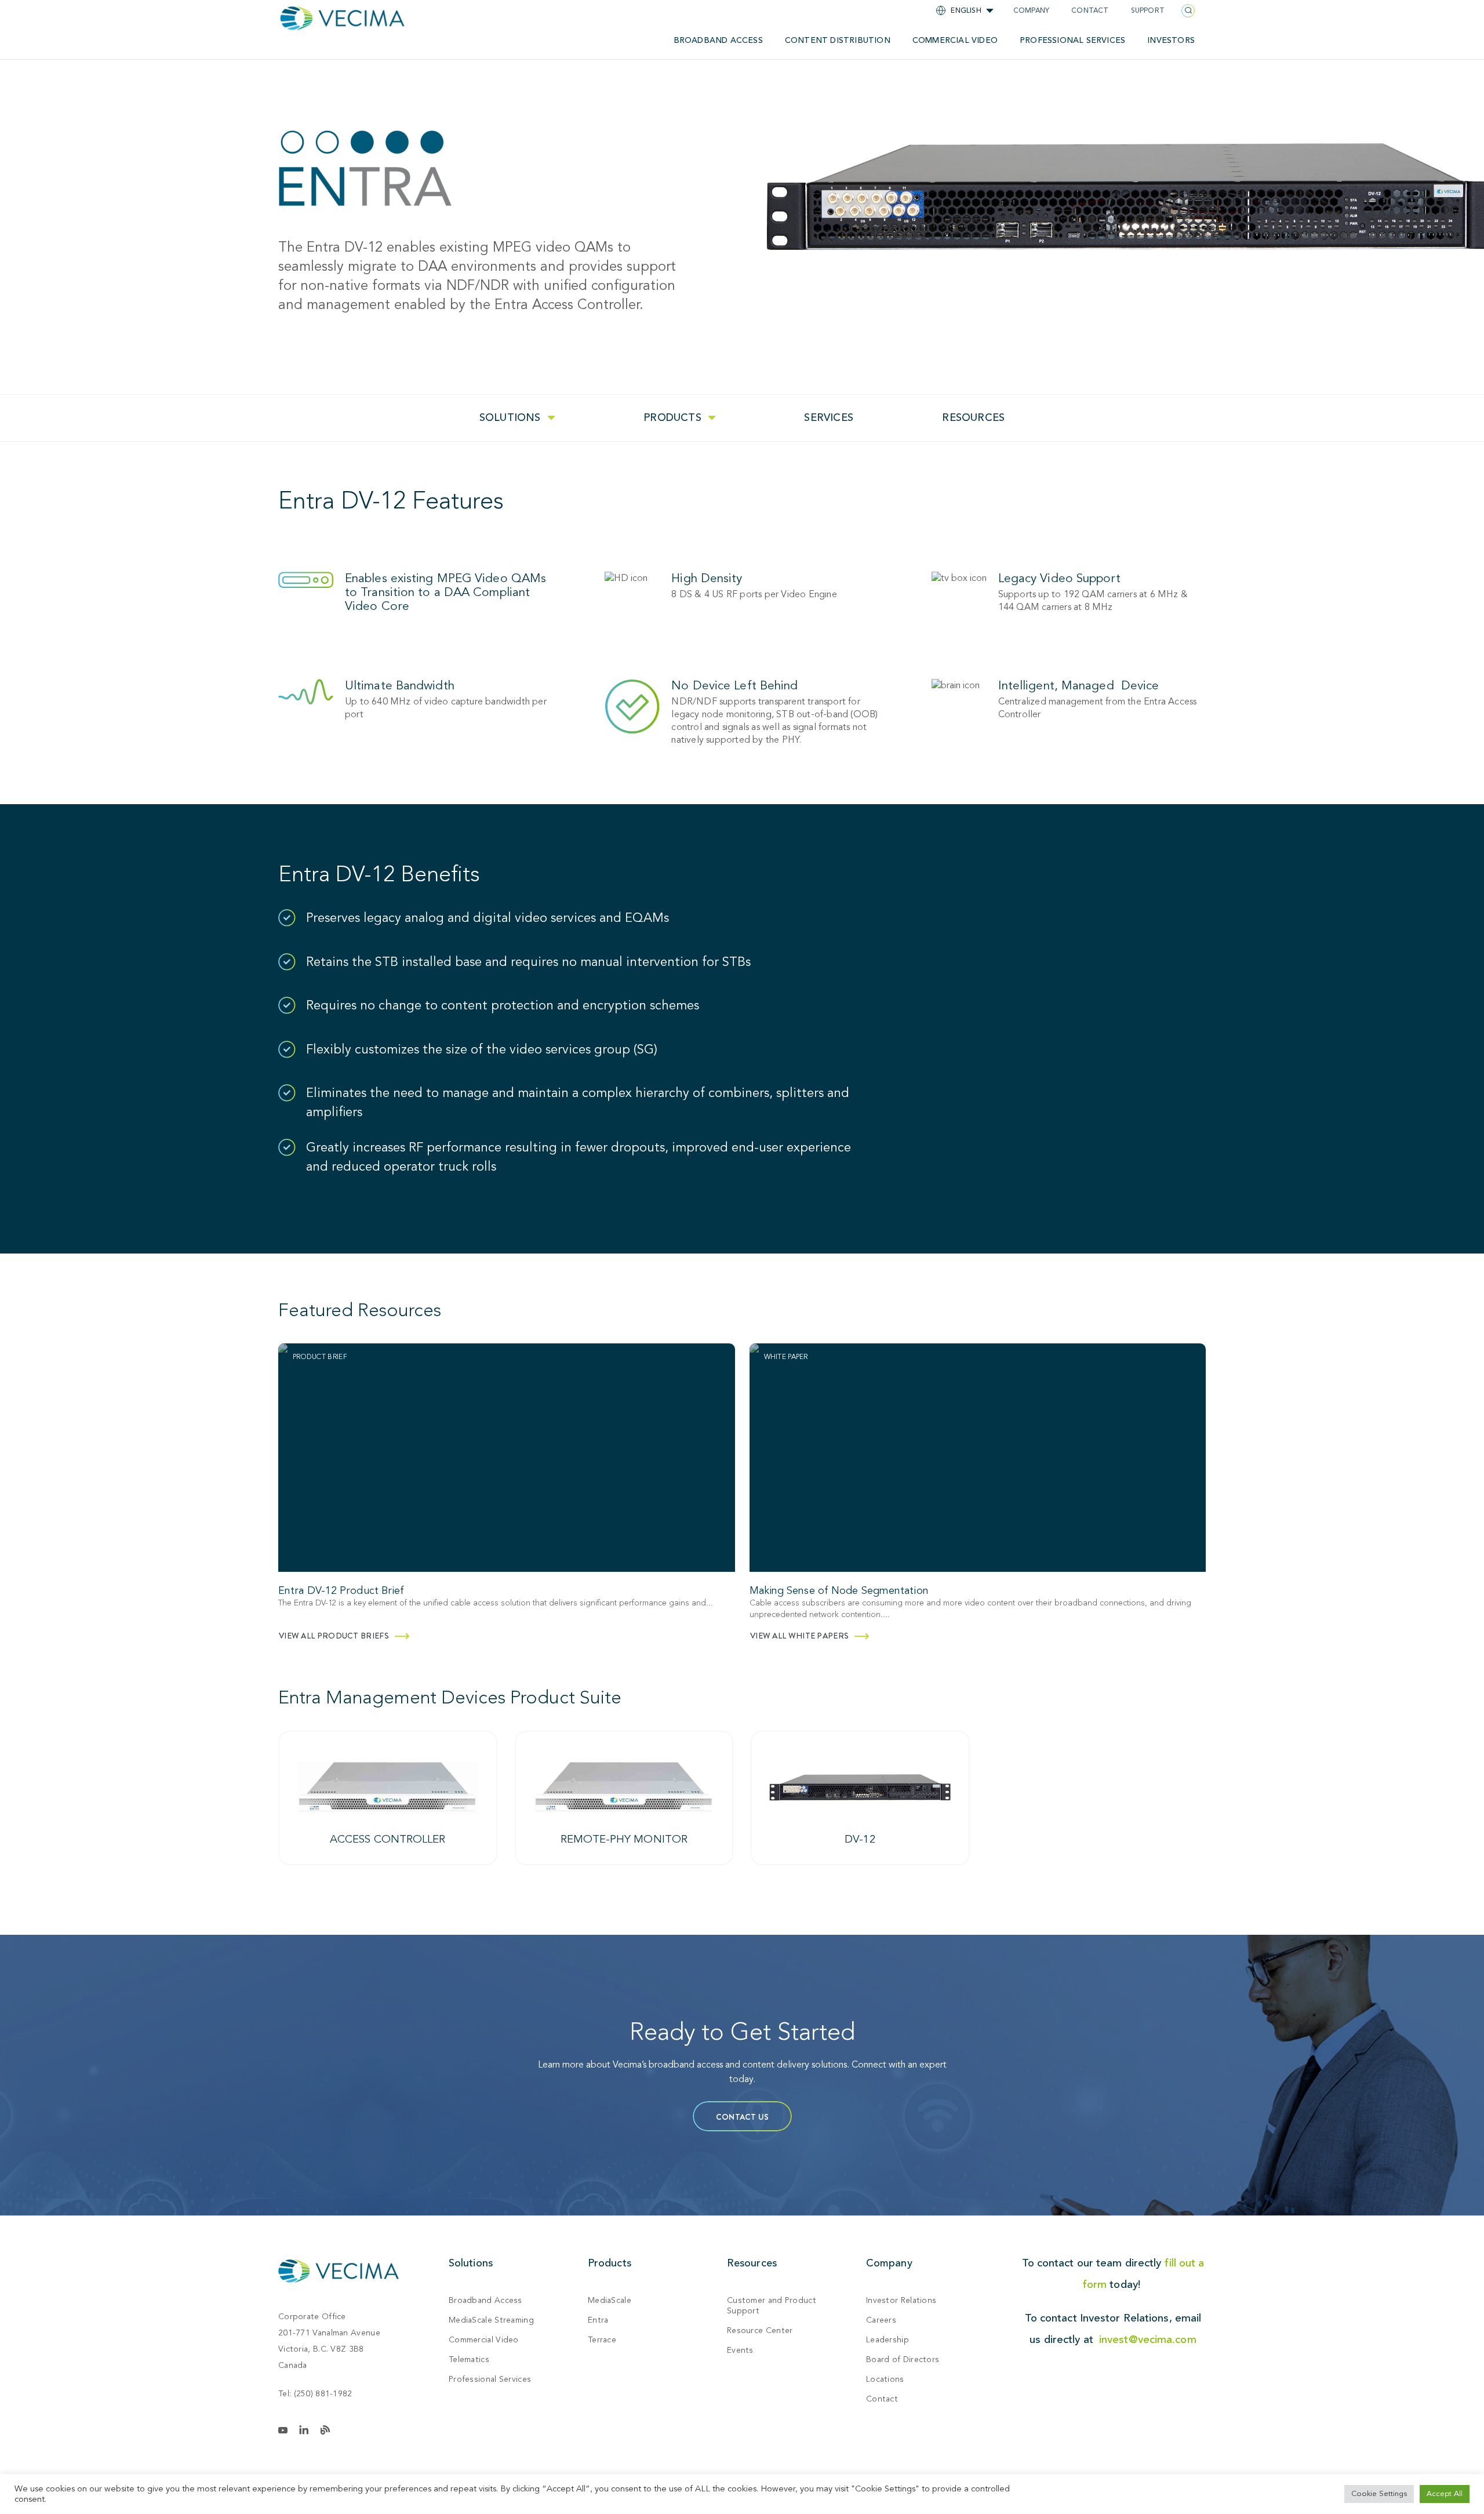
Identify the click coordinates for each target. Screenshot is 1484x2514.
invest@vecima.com (1148, 2339)
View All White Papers (799, 1636)
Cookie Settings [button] (1379, 2494)
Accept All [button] (1445, 2494)
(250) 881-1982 (323, 2394)
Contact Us (742, 2117)
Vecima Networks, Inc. (339, 2271)
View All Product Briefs (334, 1636)
